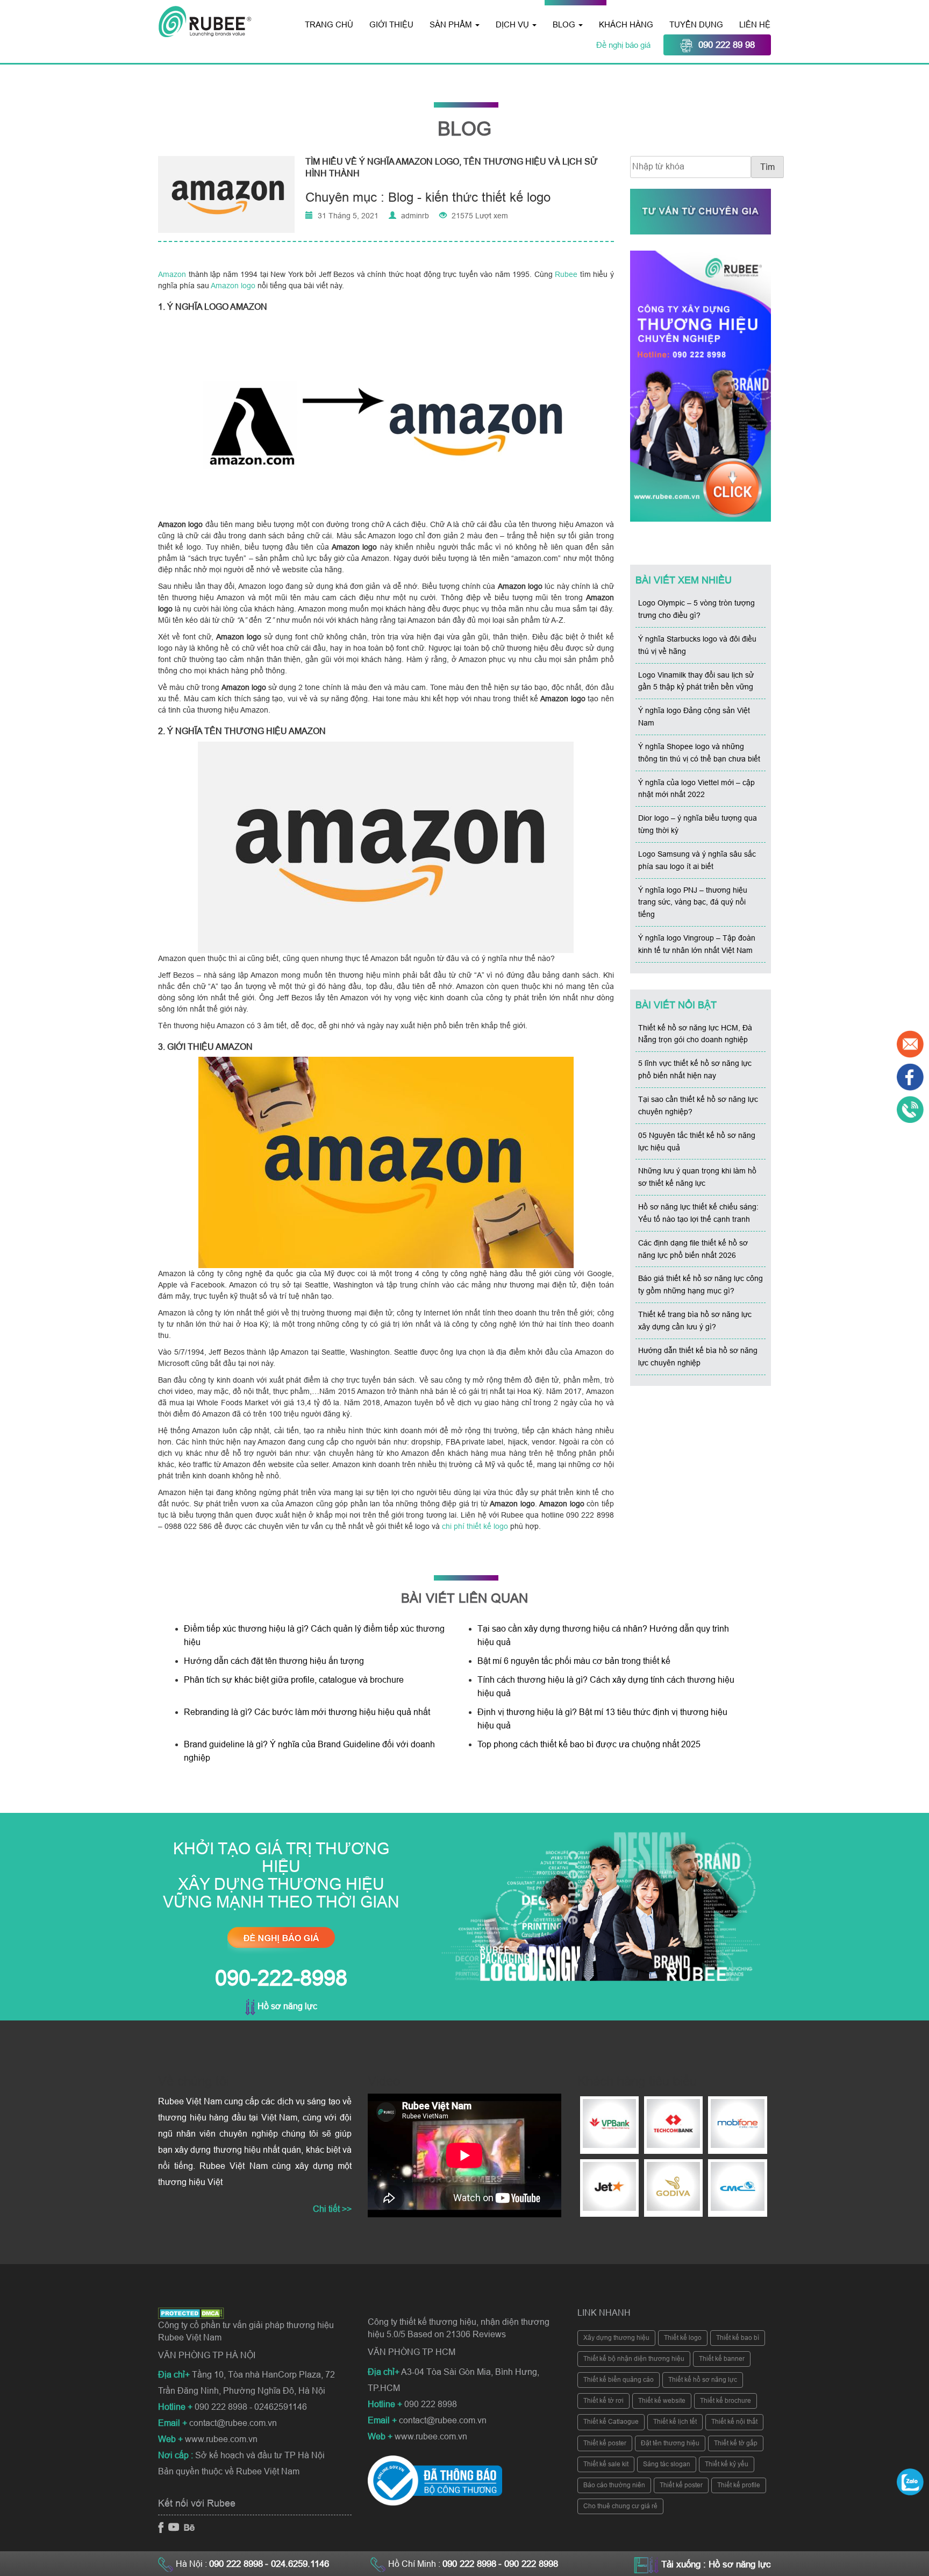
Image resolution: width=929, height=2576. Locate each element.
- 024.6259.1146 (297, 2564)
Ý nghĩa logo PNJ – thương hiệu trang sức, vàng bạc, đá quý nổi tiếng (693, 902)
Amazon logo (233, 286)
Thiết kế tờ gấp (736, 2443)
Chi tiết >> (332, 2209)
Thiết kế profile (739, 2485)
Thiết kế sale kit (606, 2464)
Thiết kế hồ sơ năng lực (703, 2380)
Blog (565, 24)
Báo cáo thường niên (614, 2485)
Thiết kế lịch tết (675, 2422)
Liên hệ (755, 24)
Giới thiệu (391, 24)
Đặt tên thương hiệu (670, 2443)
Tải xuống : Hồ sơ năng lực (716, 2564)
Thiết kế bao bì (738, 2338)
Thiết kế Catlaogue (611, 2422)
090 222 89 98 (727, 45)
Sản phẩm (452, 24)
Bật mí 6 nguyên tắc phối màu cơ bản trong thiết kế (574, 1661)
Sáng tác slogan (667, 2464)
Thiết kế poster (605, 2443)
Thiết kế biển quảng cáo (619, 2380)
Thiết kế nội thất (734, 2422)
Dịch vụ (513, 24)
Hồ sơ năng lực (286, 2006)
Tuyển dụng (696, 24)
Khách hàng (626, 24)
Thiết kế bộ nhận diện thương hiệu (634, 2359)
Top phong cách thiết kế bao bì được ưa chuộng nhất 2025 (590, 1744)
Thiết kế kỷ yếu (727, 2464)
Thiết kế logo (683, 2338)
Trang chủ (329, 24)
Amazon (172, 274)
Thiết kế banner (722, 2359)
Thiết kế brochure (726, 2401)
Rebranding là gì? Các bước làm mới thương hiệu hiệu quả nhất (307, 1712)
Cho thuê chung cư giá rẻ (620, 2506)
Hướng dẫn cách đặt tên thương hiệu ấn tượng (274, 1661)
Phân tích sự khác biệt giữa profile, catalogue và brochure (294, 1680)
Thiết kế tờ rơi (603, 2401)
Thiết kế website (662, 2401)
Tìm (767, 167)
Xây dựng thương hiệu (616, 2338)
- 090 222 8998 (528, 2564)
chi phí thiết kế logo (475, 1526)
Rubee (566, 274)
